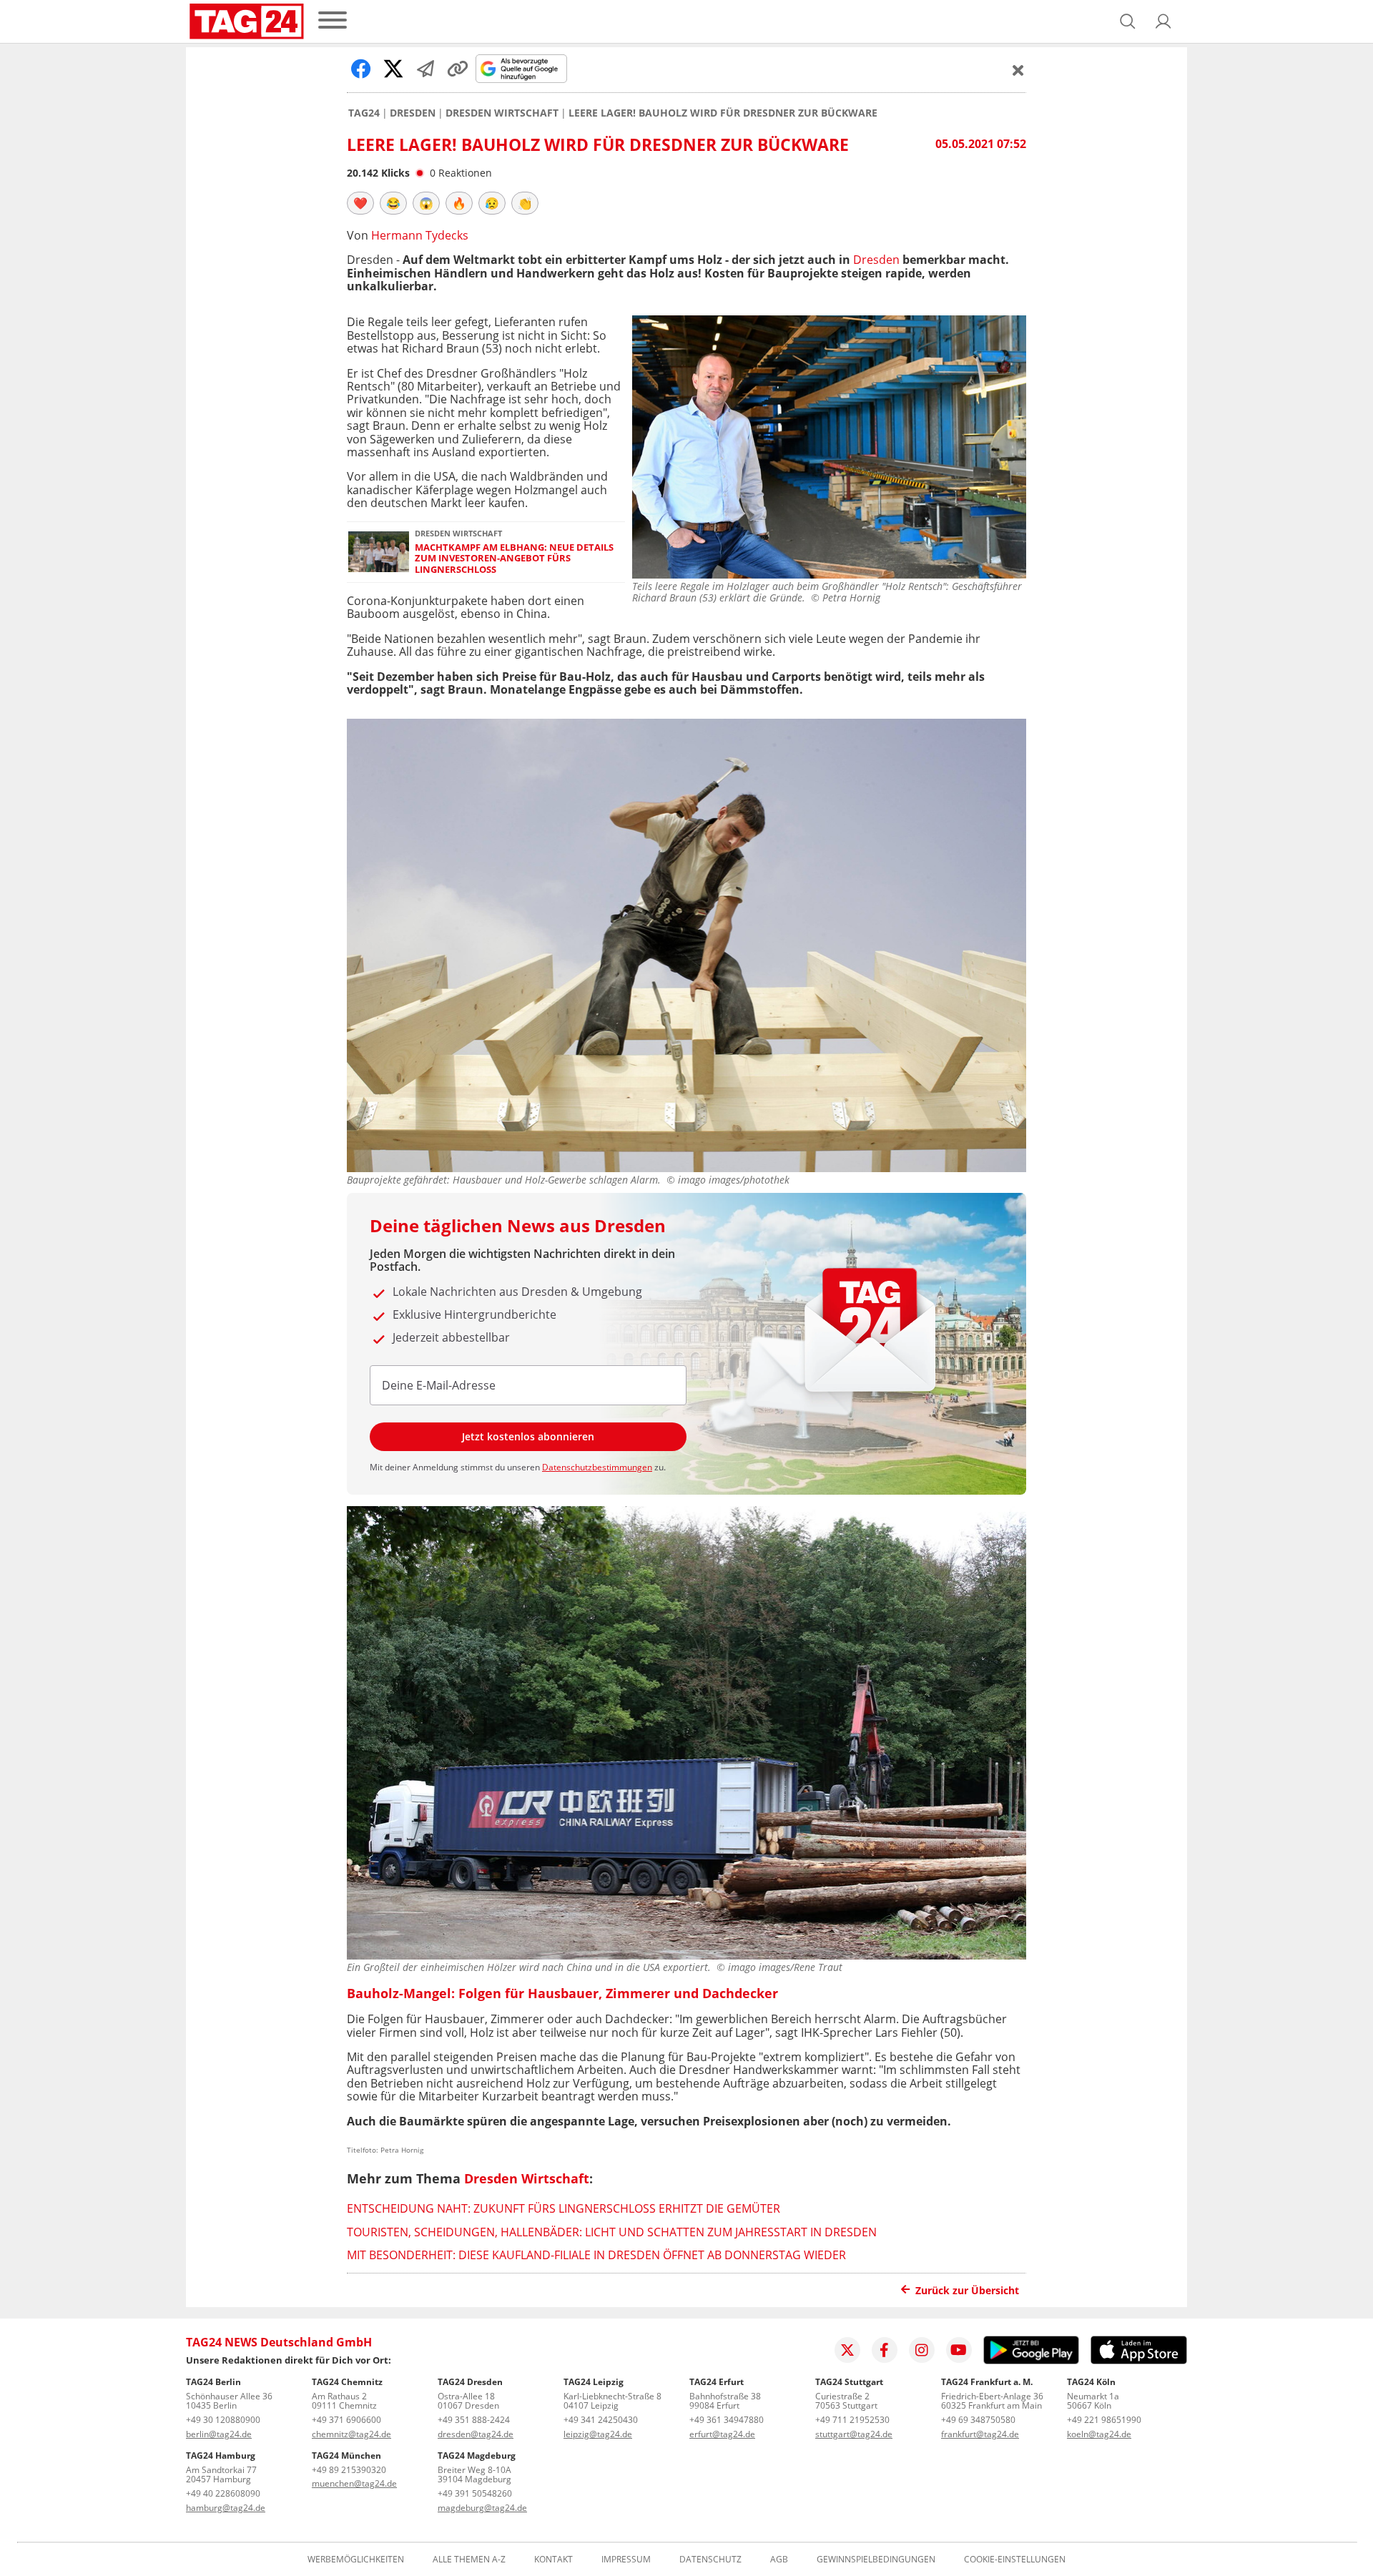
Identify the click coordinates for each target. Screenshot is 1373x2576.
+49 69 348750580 (978, 2420)
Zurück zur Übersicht (967, 2290)
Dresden (413, 113)
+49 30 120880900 (223, 2420)
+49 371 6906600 (346, 2420)
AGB (779, 2560)
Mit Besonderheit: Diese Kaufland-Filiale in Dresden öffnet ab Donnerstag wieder (596, 2255)
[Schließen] (1018, 70)
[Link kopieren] (458, 69)
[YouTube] (959, 2350)
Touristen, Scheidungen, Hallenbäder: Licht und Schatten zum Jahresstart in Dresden (612, 2232)
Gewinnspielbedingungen (876, 2560)
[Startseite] (247, 21)
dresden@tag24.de (476, 2434)
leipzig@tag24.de (598, 2434)
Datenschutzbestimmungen (597, 1467)
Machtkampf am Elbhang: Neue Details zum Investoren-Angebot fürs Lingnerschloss (514, 559)
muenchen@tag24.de (354, 2483)
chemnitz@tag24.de (351, 2434)
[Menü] (333, 21)
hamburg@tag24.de (226, 2508)
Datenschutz (710, 2560)
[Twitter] (847, 2350)
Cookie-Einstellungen (1015, 2560)
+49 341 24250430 (601, 2420)
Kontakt (553, 2560)
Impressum (626, 2560)
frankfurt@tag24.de (980, 2434)
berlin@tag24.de (219, 2434)
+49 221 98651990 (1104, 2420)
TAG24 (364, 113)
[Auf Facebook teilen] (361, 69)
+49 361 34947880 (727, 2420)
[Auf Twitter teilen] (393, 69)
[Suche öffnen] (1128, 21)
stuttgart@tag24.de (854, 2434)
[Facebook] (885, 2350)
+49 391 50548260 (475, 2493)
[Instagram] (922, 2350)
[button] (1163, 21)
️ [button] (360, 203)
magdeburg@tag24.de (482, 2508)
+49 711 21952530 (852, 2420)
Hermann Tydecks (420, 235)
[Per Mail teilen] (425, 69)
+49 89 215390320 (349, 2470)
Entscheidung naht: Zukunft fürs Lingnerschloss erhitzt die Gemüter (564, 2208)
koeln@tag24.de (1099, 2434)
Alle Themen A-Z (469, 2560)
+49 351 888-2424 (474, 2420)
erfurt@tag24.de (722, 2434)
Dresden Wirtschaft (502, 113)
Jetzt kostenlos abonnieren (528, 1436)
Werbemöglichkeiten (356, 2560)
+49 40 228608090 (223, 2493)
